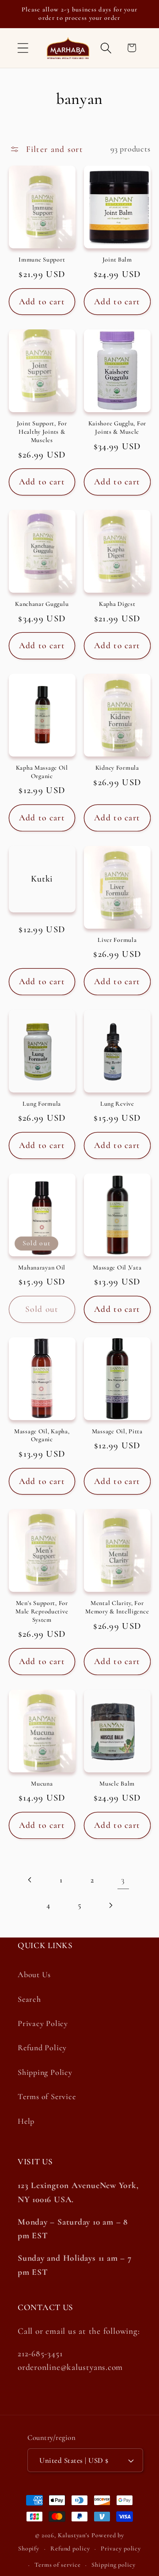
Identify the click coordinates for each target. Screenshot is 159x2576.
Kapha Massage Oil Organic (42, 772)
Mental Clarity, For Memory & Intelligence (117, 1607)
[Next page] (111, 1905)
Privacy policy (121, 2548)
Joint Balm (117, 260)
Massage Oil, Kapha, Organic (42, 1436)
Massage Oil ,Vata (117, 1268)
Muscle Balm (117, 1784)
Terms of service (58, 2565)
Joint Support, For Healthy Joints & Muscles (42, 432)
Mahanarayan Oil (42, 1268)
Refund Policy (42, 2048)
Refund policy (70, 2548)
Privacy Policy (43, 2023)
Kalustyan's (74, 2535)
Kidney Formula (117, 768)
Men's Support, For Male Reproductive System (42, 1611)
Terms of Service (47, 2096)
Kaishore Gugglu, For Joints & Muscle (117, 428)
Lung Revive (117, 1104)
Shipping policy (114, 2565)
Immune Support (42, 260)
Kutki (42, 878)
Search (29, 1999)
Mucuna (42, 1784)
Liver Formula (117, 940)
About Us (34, 1974)
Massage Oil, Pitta (117, 1431)
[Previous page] (30, 1880)
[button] (23, 48)
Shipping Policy (45, 2072)
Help (26, 2121)
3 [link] (123, 1880)
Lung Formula (42, 1104)
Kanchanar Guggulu (42, 604)
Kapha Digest (117, 604)
